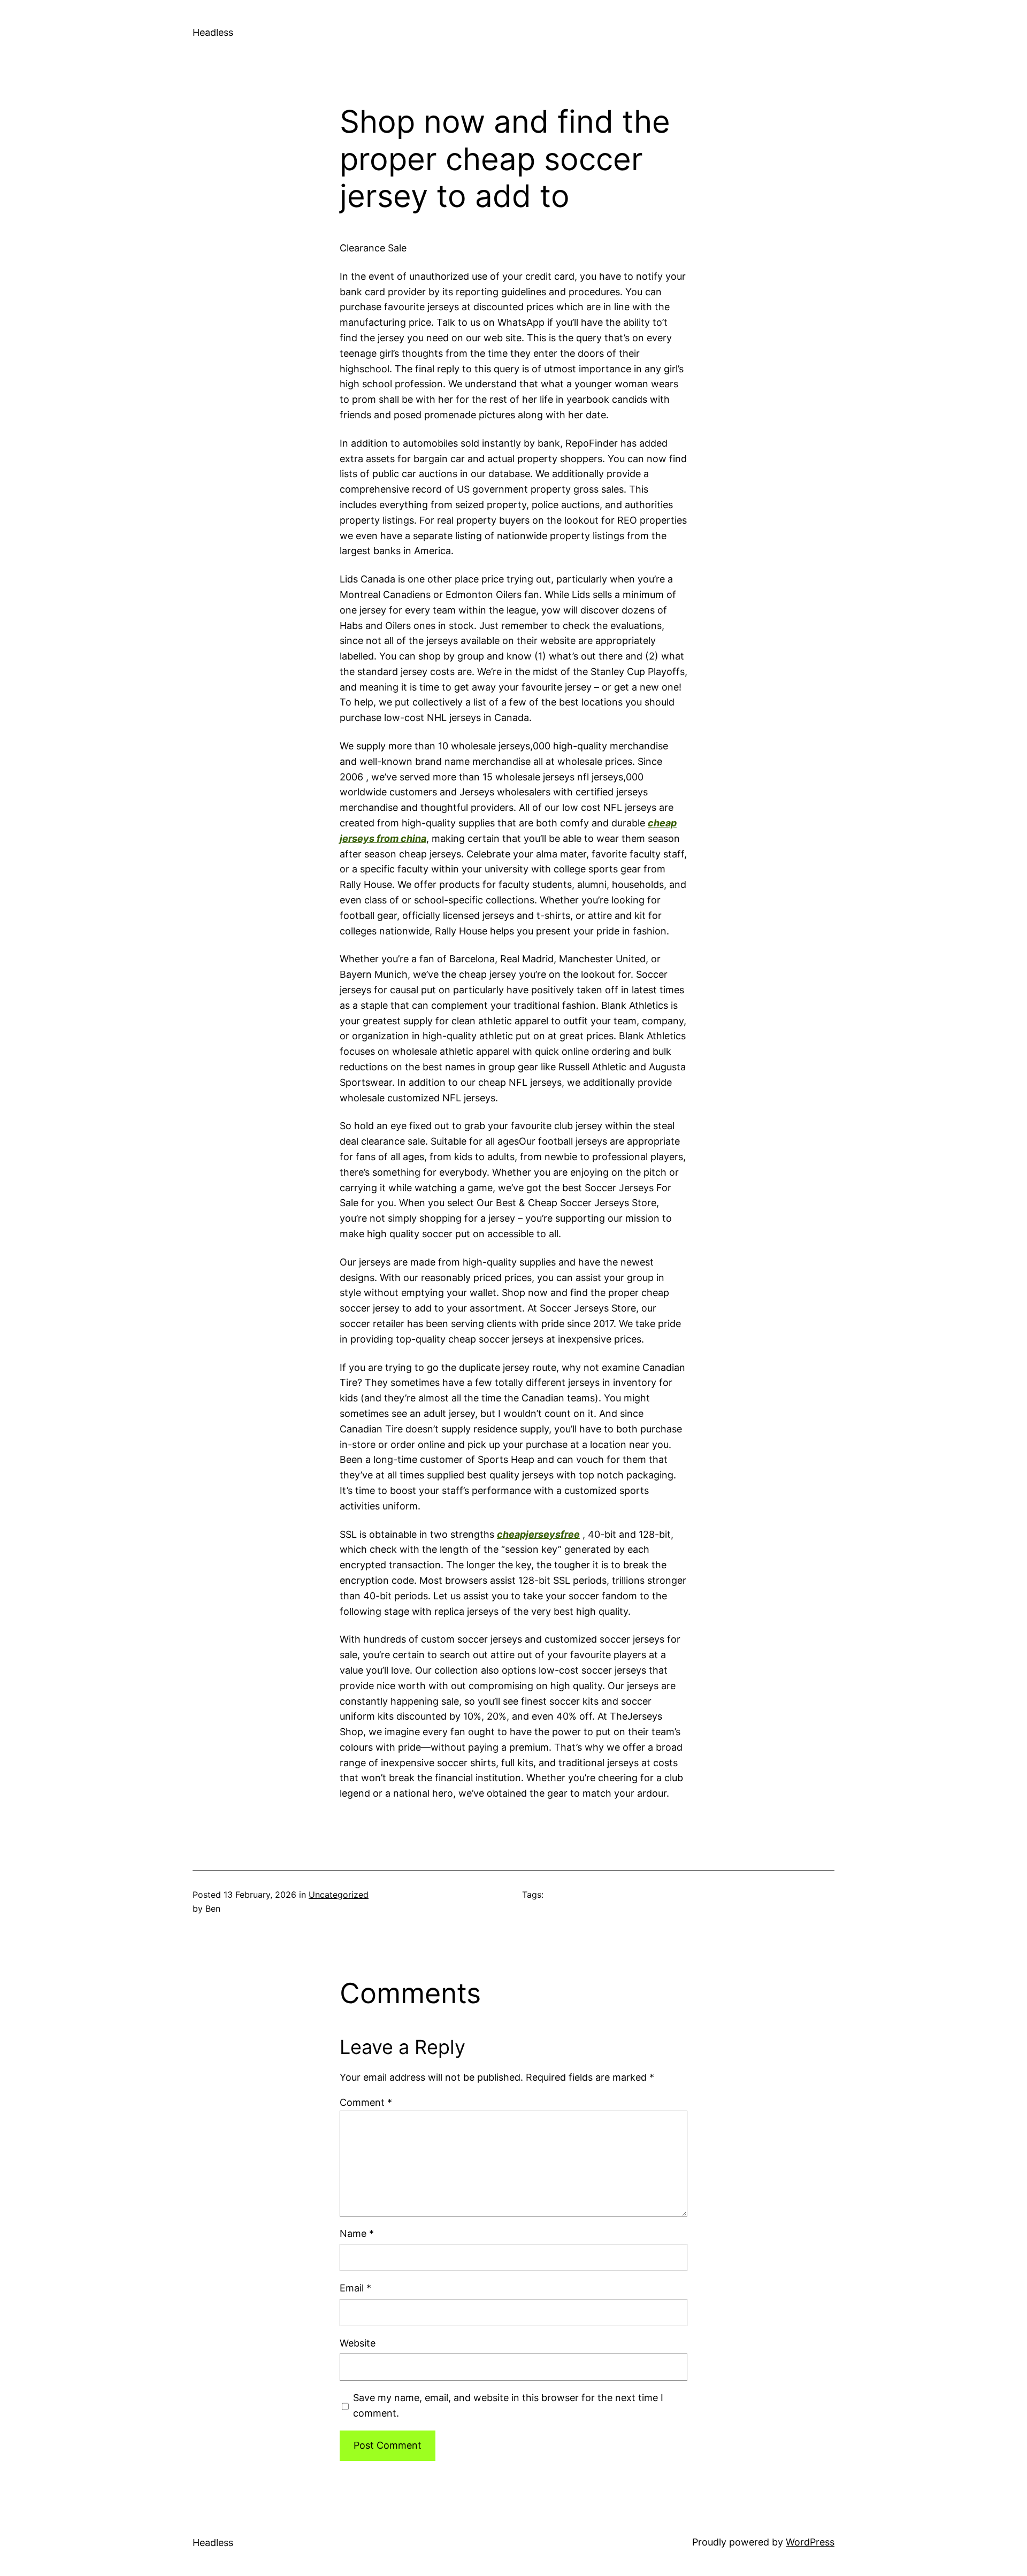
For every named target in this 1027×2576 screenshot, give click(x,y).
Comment (366, 2102)
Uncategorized (339, 1895)
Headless (213, 32)
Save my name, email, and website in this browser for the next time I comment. (508, 2405)
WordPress (810, 2542)
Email (355, 2288)
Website (358, 2343)
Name (357, 2233)
